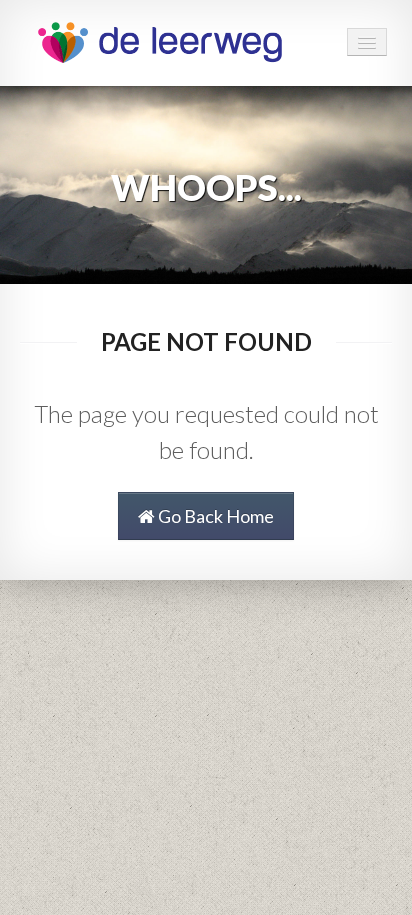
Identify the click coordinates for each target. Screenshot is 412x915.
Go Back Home (214, 516)
